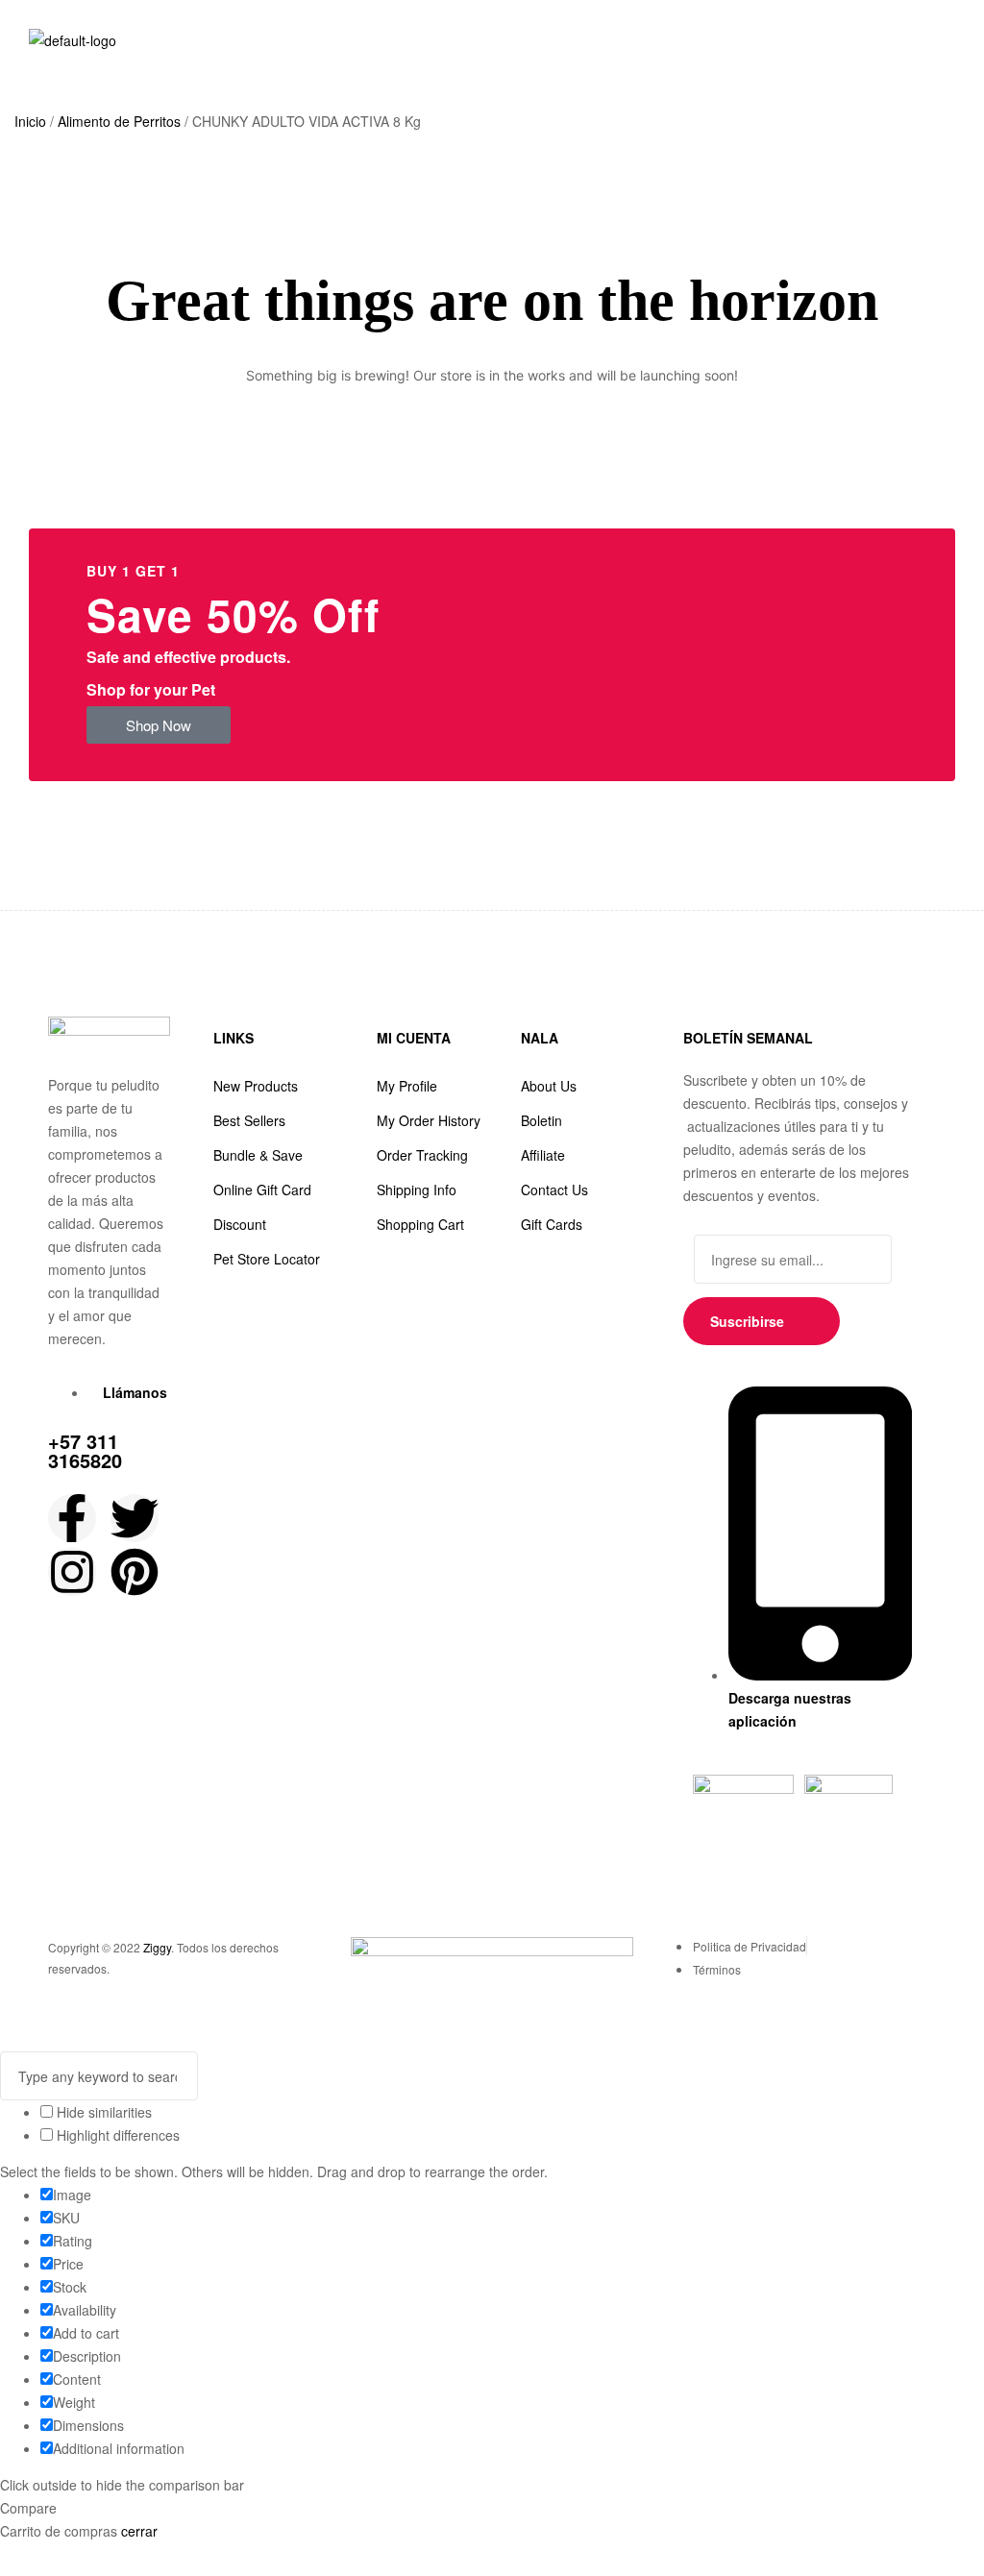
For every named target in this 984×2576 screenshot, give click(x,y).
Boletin (541, 1120)
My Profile (407, 1086)
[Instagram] (72, 1572)
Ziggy (157, 1947)
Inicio (30, 121)
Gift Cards (552, 1224)
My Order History (429, 1120)
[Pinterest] (135, 1572)
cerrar (139, 2531)
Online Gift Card (262, 1190)
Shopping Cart (420, 1224)
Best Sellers (249, 1120)
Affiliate (543, 1155)
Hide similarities (102, 2112)
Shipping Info (417, 1190)
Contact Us (554, 1190)
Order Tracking (422, 1155)
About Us (549, 1086)
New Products (256, 1086)
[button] (159, 725)
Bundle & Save (258, 1155)
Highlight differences (116, 2135)
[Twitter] (135, 1518)
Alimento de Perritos (119, 121)
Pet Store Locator (267, 1259)
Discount (240, 1224)
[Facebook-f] (72, 1518)
